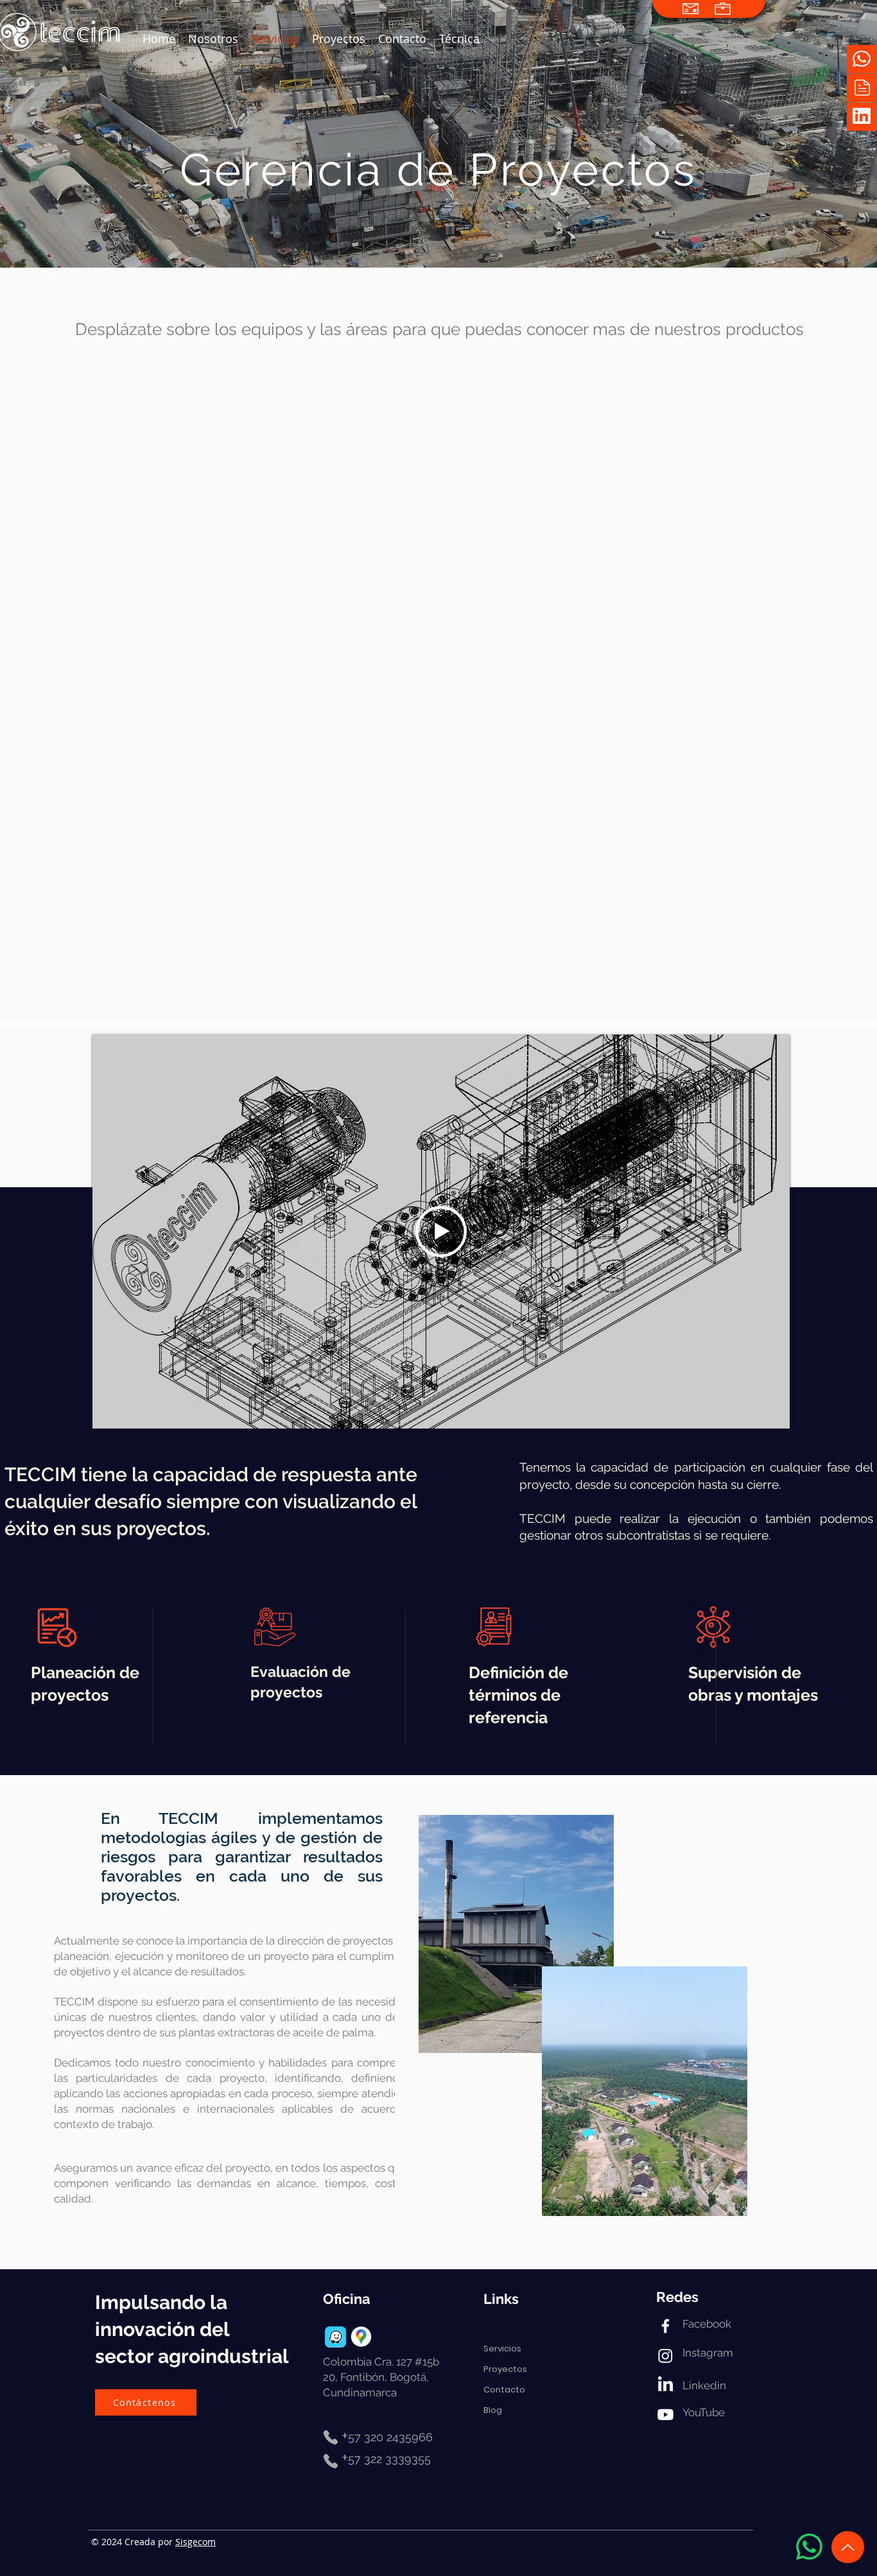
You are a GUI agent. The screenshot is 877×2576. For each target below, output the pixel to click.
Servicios (502, 2348)
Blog (493, 2410)
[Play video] (441, 1232)
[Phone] (331, 2437)
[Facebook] (665, 2326)
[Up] (848, 2547)
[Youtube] (665, 2415)
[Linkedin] (665, 2385)
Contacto (504, 2390)
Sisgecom (195, 2542)
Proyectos (505, 2369)
